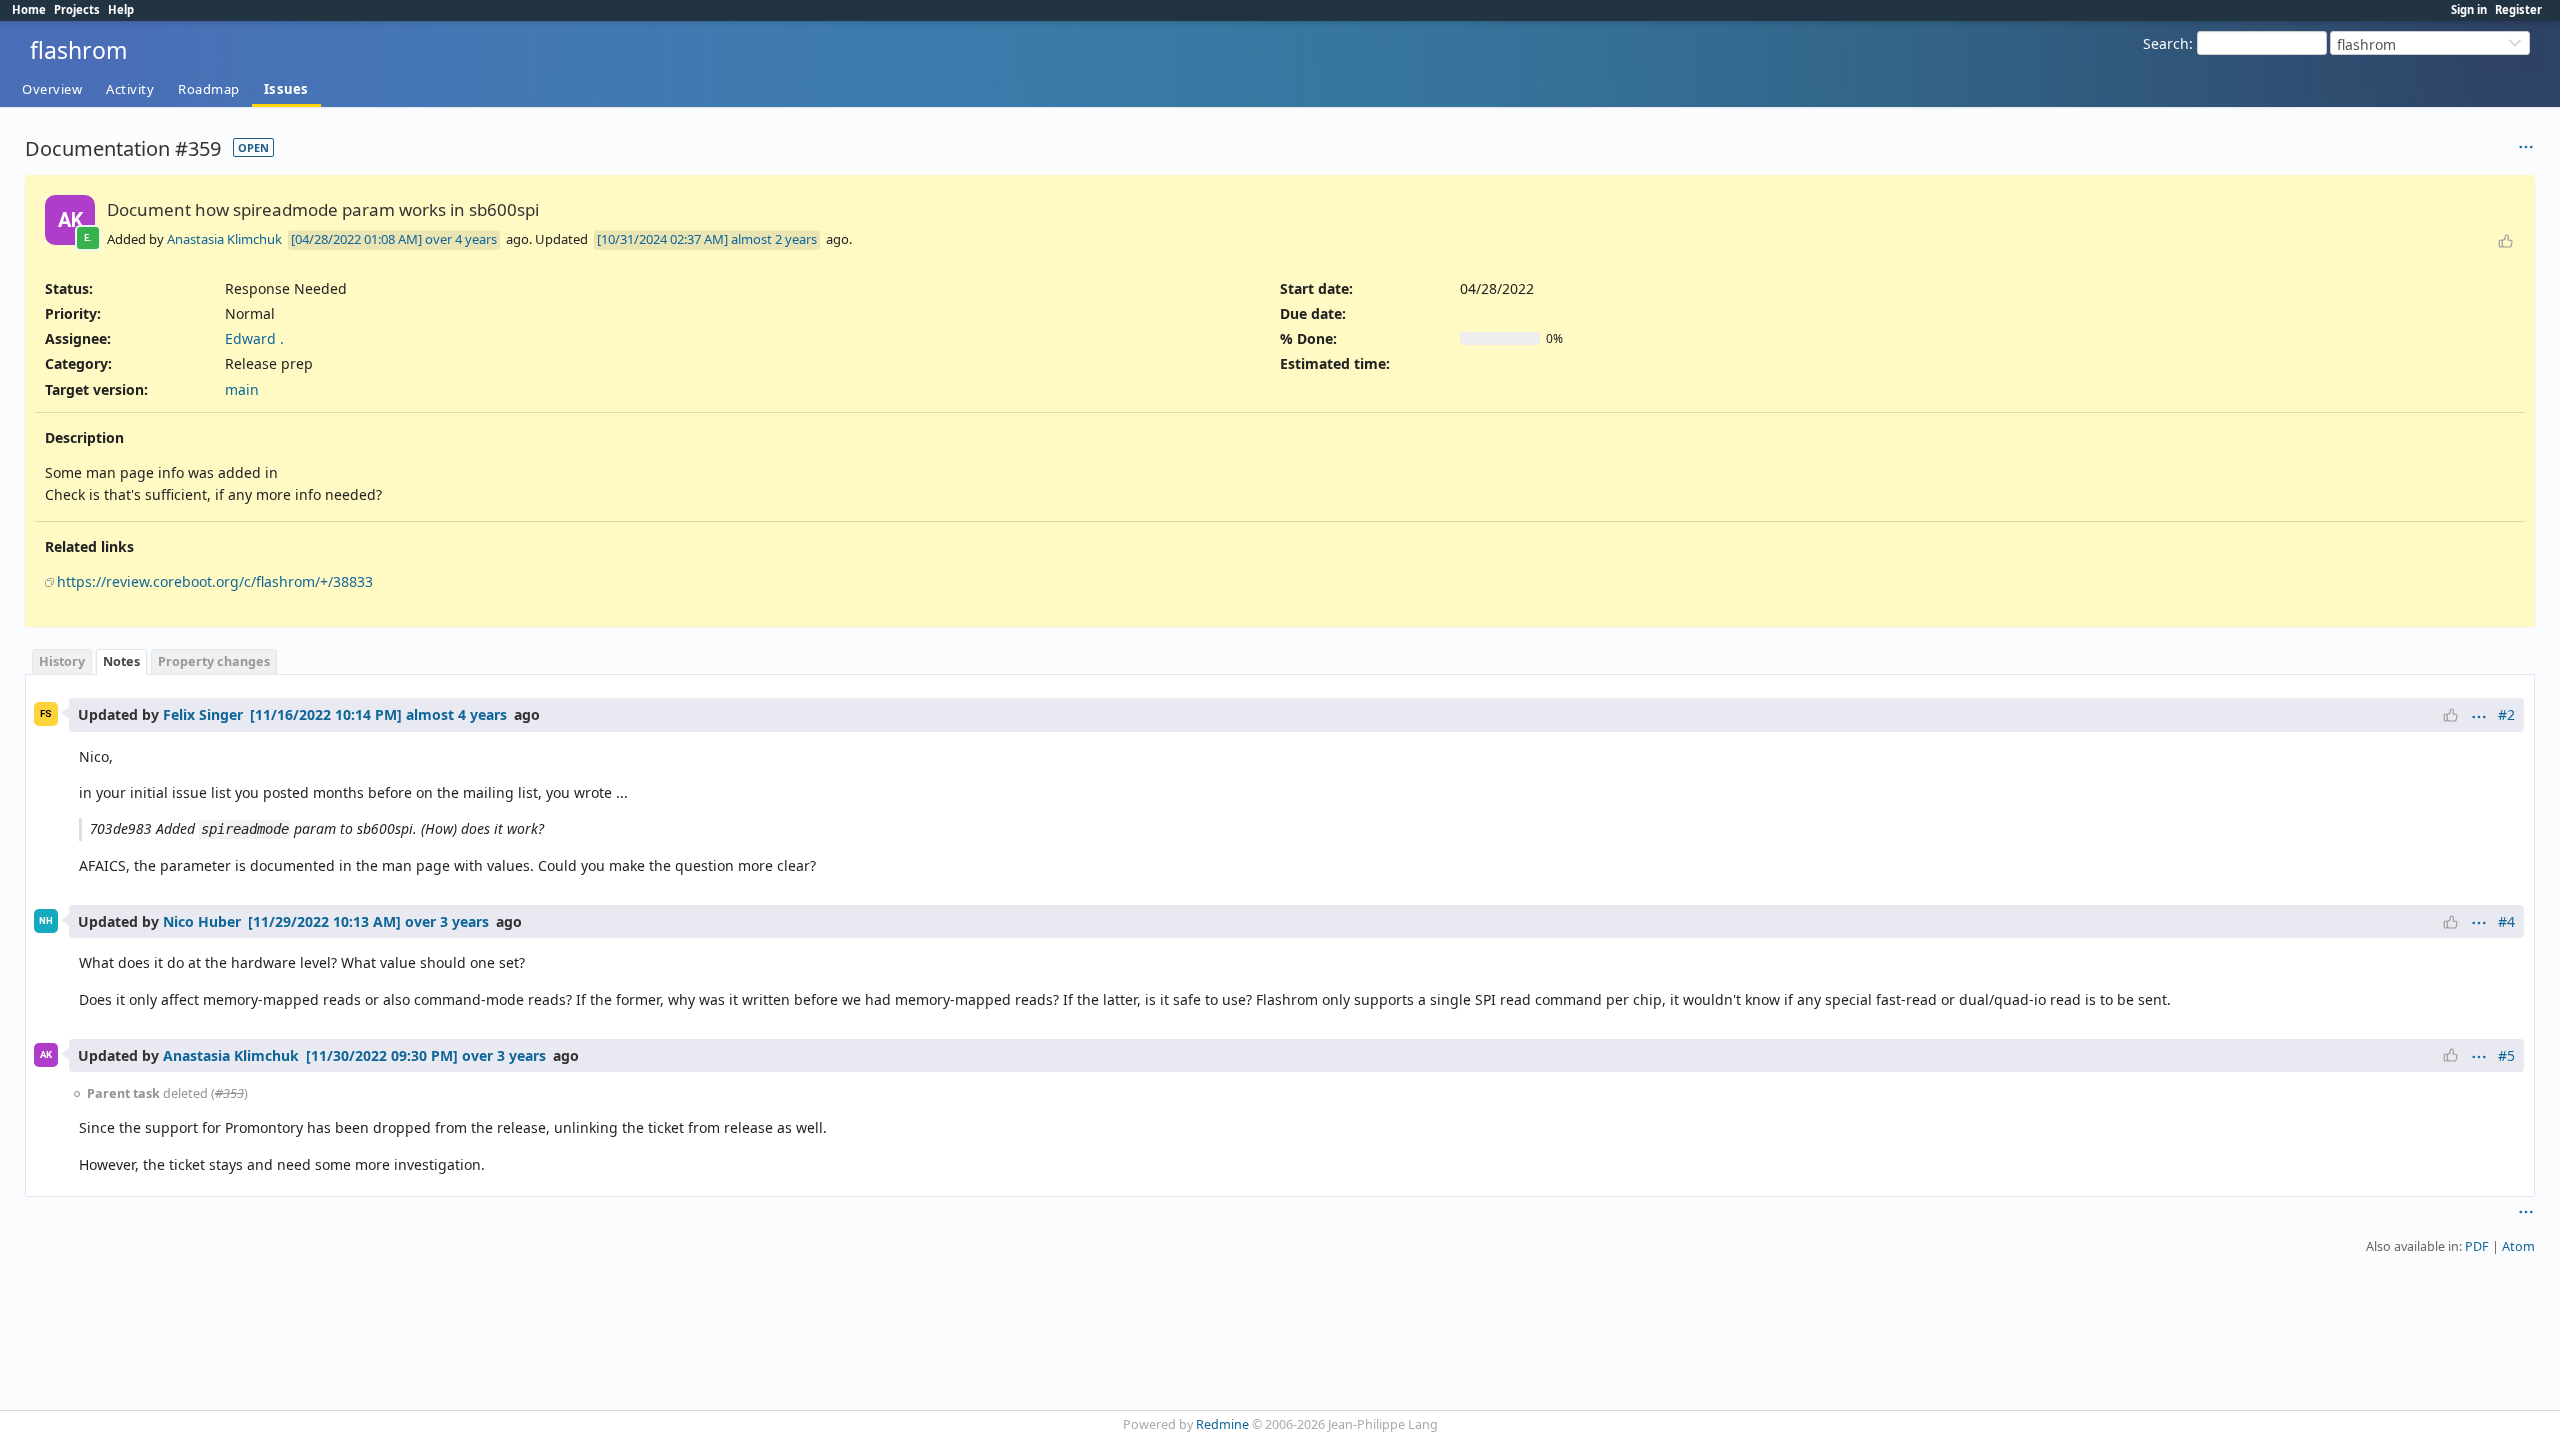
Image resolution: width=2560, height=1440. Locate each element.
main (242, 389)
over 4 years (461, 239)
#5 (2506, 1055)
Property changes (214, 661)
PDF (2477, 1246)
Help (121, 9)
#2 (2506, 714)
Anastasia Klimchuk (224, 239)
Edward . (254, 338)
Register (2518, 9)
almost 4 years (456, 714)
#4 (2506, 921)
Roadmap (209, 89)
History (62, 661)
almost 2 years (774, 239)
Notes (121, 661)
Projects (77, 9)
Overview (52, 89)
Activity (130, 89)
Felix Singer (203, 714)
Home (29, 9)
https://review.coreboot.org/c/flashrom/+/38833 (215, 581)
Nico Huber (202, 921)
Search (2166, 43)
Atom (2518, 1246)
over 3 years (447, 921)
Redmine (1222, 1424)
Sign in (2469, 9)
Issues (286, 89)
